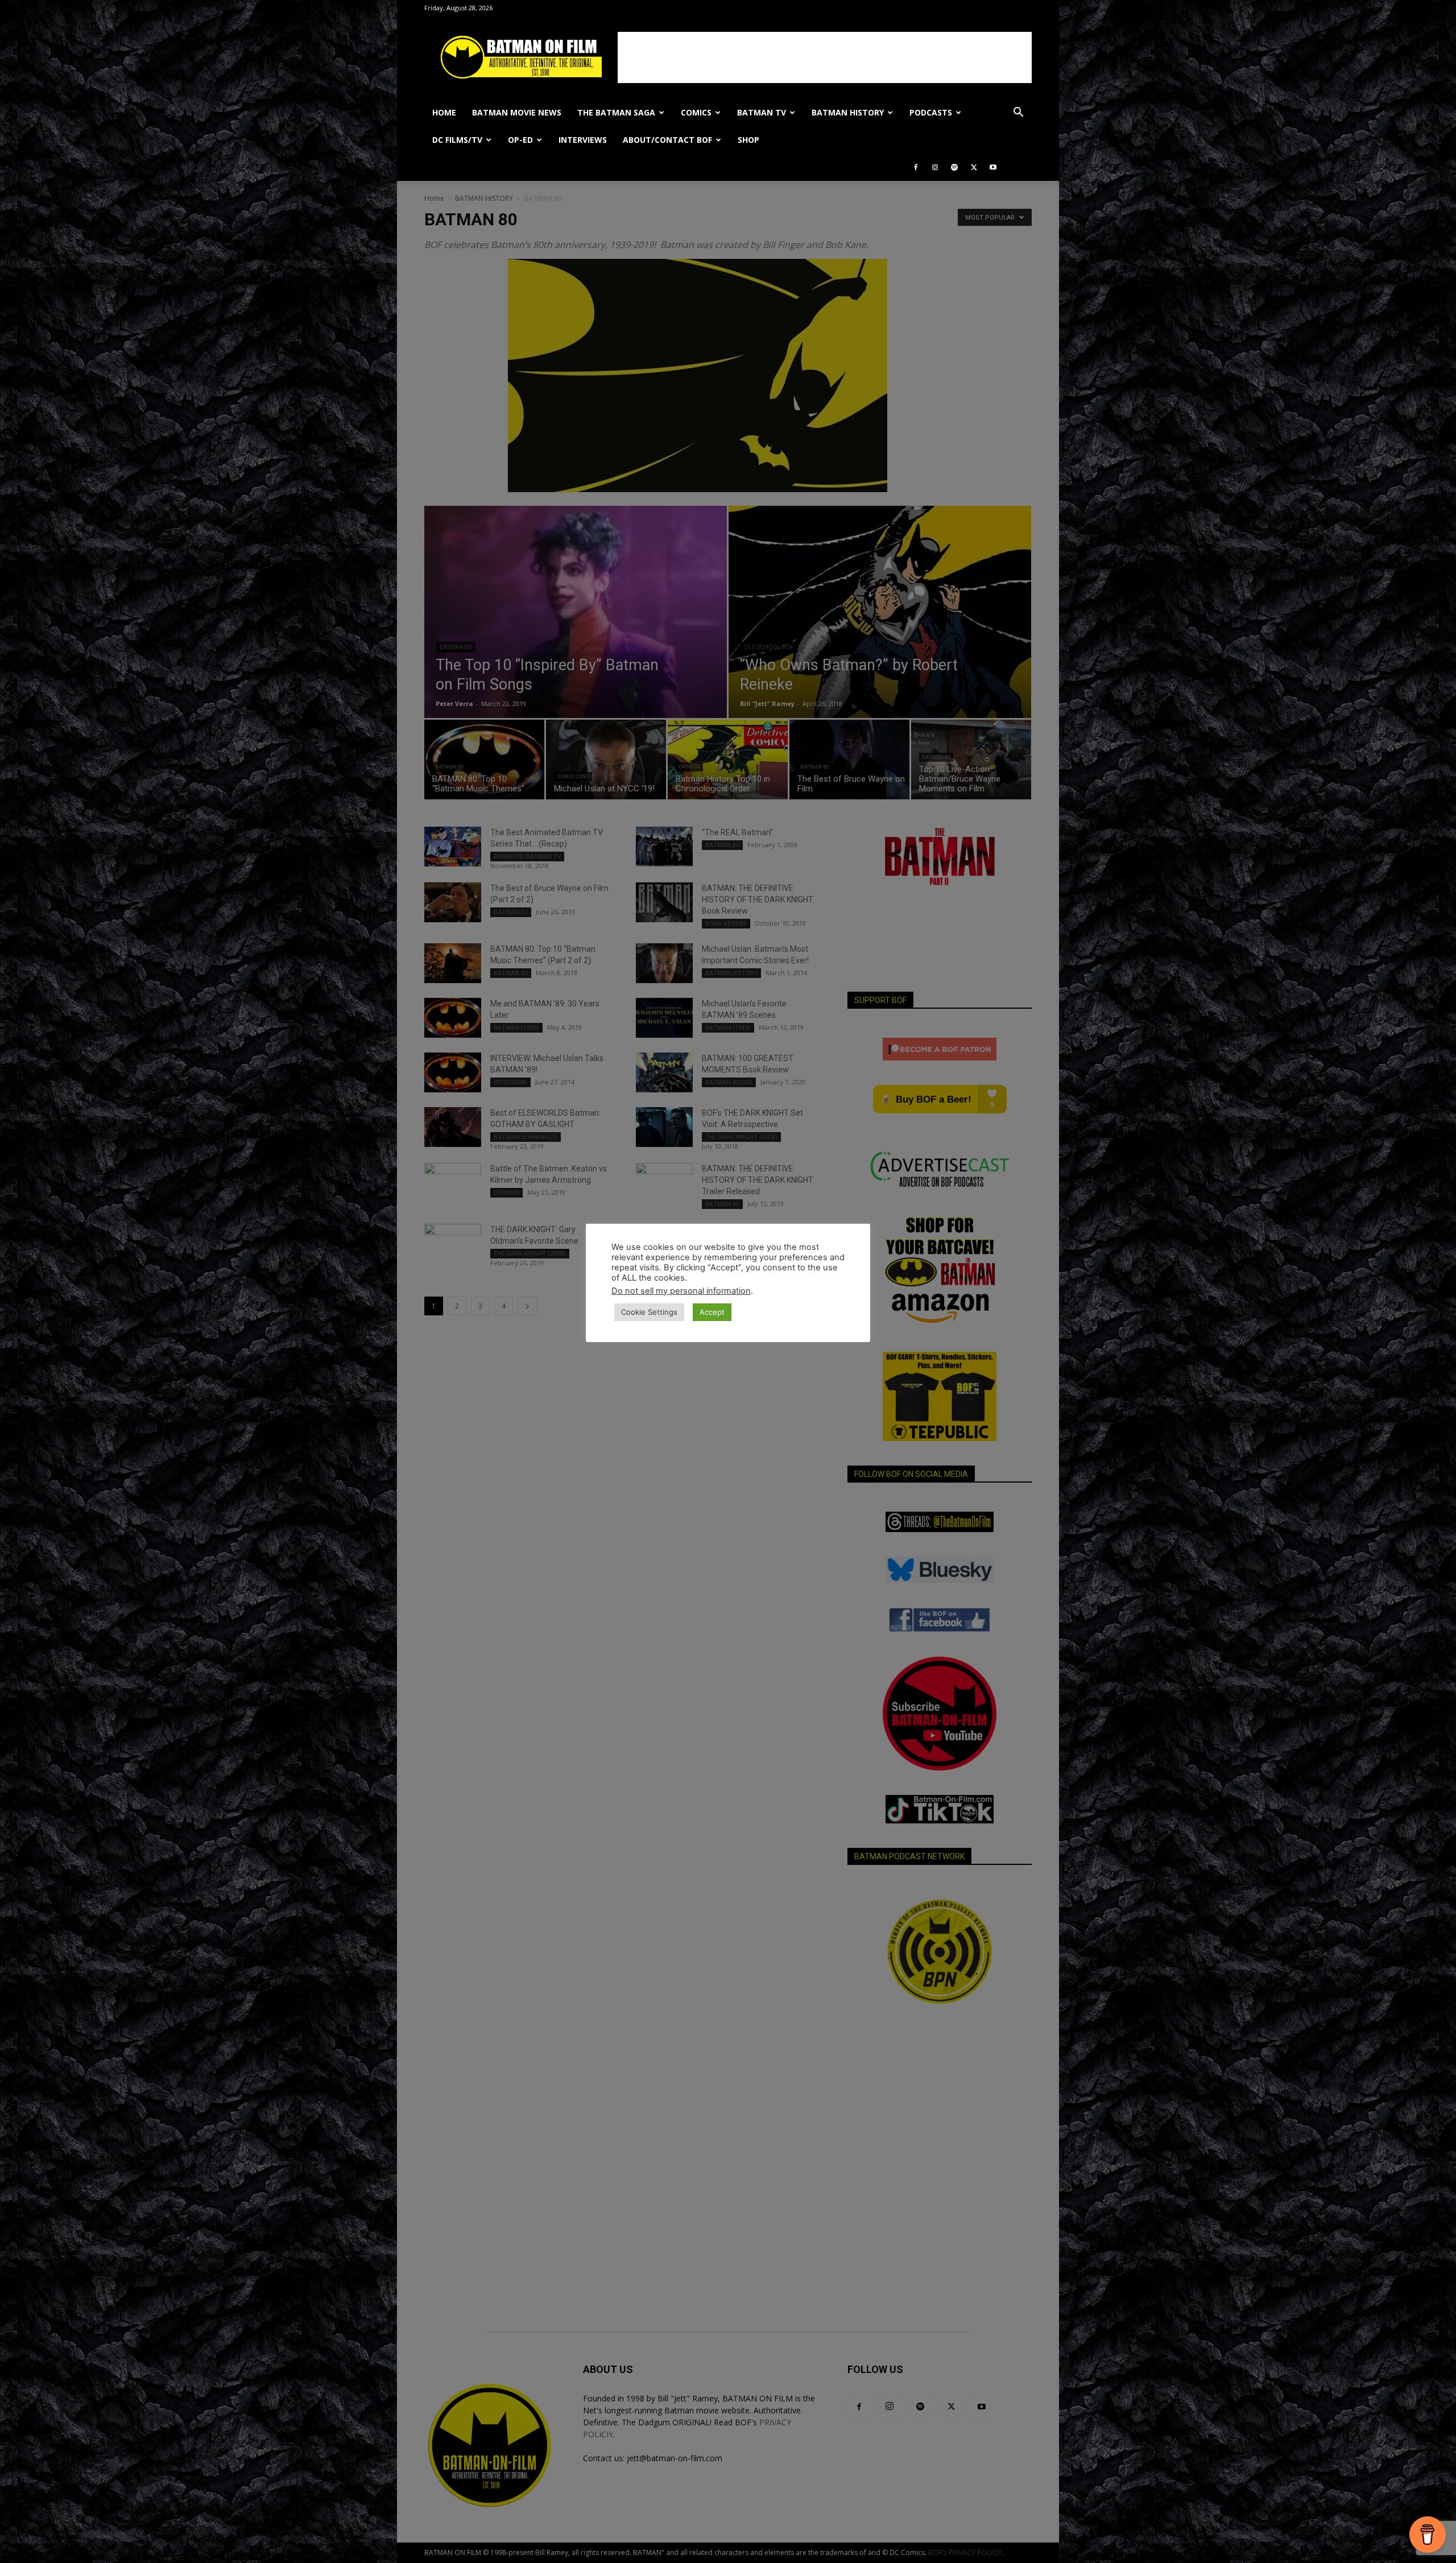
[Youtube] (993, 167)
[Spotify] (954, 167)
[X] (974, 167)
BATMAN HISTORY (848, 112)
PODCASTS (931, 112)
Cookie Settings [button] (649, 1312)
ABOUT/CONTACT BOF (667, 140)
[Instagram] (935, 167)
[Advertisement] (825, 57)
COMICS (696, 112)
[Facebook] (916, 167)
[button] (1018, 114)
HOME (444, 112)
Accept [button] (712, 1312)
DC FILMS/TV (457, 140)
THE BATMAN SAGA (616, 112)
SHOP (748, 140)
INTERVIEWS (583, 140)
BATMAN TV (762, 112)
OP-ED (520, 140)
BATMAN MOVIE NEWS (517, 112)
